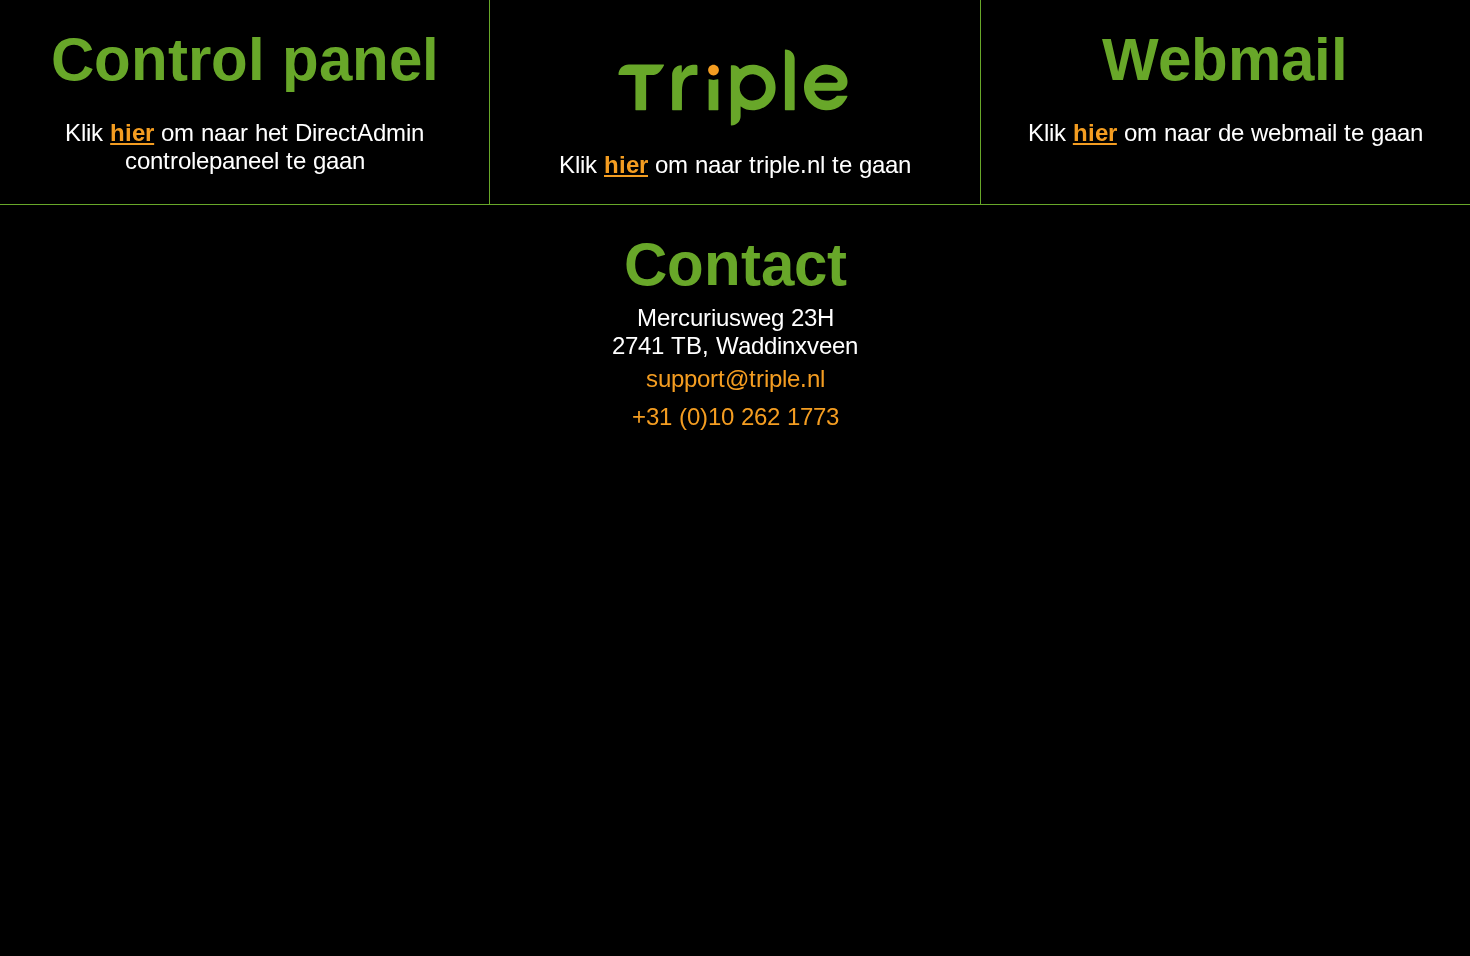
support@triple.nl (735, 378)
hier (132, 132)
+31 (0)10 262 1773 (735, 416)
